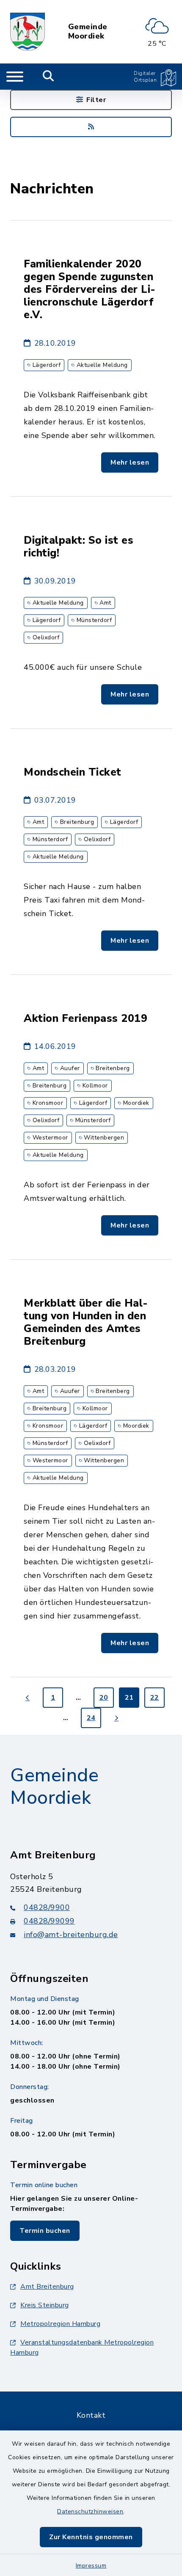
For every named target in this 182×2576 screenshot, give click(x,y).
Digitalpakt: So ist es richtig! (79, 547)
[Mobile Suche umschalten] (48, 77)
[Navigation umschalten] (15, 77)
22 (155, 1698)
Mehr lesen (130, 462)
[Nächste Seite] (116, 1718)
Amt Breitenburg (47, 2287)
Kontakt (91, 2415)
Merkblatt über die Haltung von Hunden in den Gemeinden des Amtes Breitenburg (86, 1322)
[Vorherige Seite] (28, 1698)
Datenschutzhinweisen (90, 2511)
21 (129, 1698)
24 (91, 1718)
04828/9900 (47, 1907)
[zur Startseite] (28, 32)
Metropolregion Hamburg (60, 2324)
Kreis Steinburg (45, 2305)
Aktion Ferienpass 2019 (85, 1018)
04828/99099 (49, 1921)
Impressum (91, 2566)
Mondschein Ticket (73, 772)
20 (104, 1698)
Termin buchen (45, 2231)
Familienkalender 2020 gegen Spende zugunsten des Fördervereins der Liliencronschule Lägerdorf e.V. (90, 289)
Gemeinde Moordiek (88, 32)
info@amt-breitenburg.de (71, 1935)
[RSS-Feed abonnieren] (91, 127)
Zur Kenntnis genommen (91, 2537)
